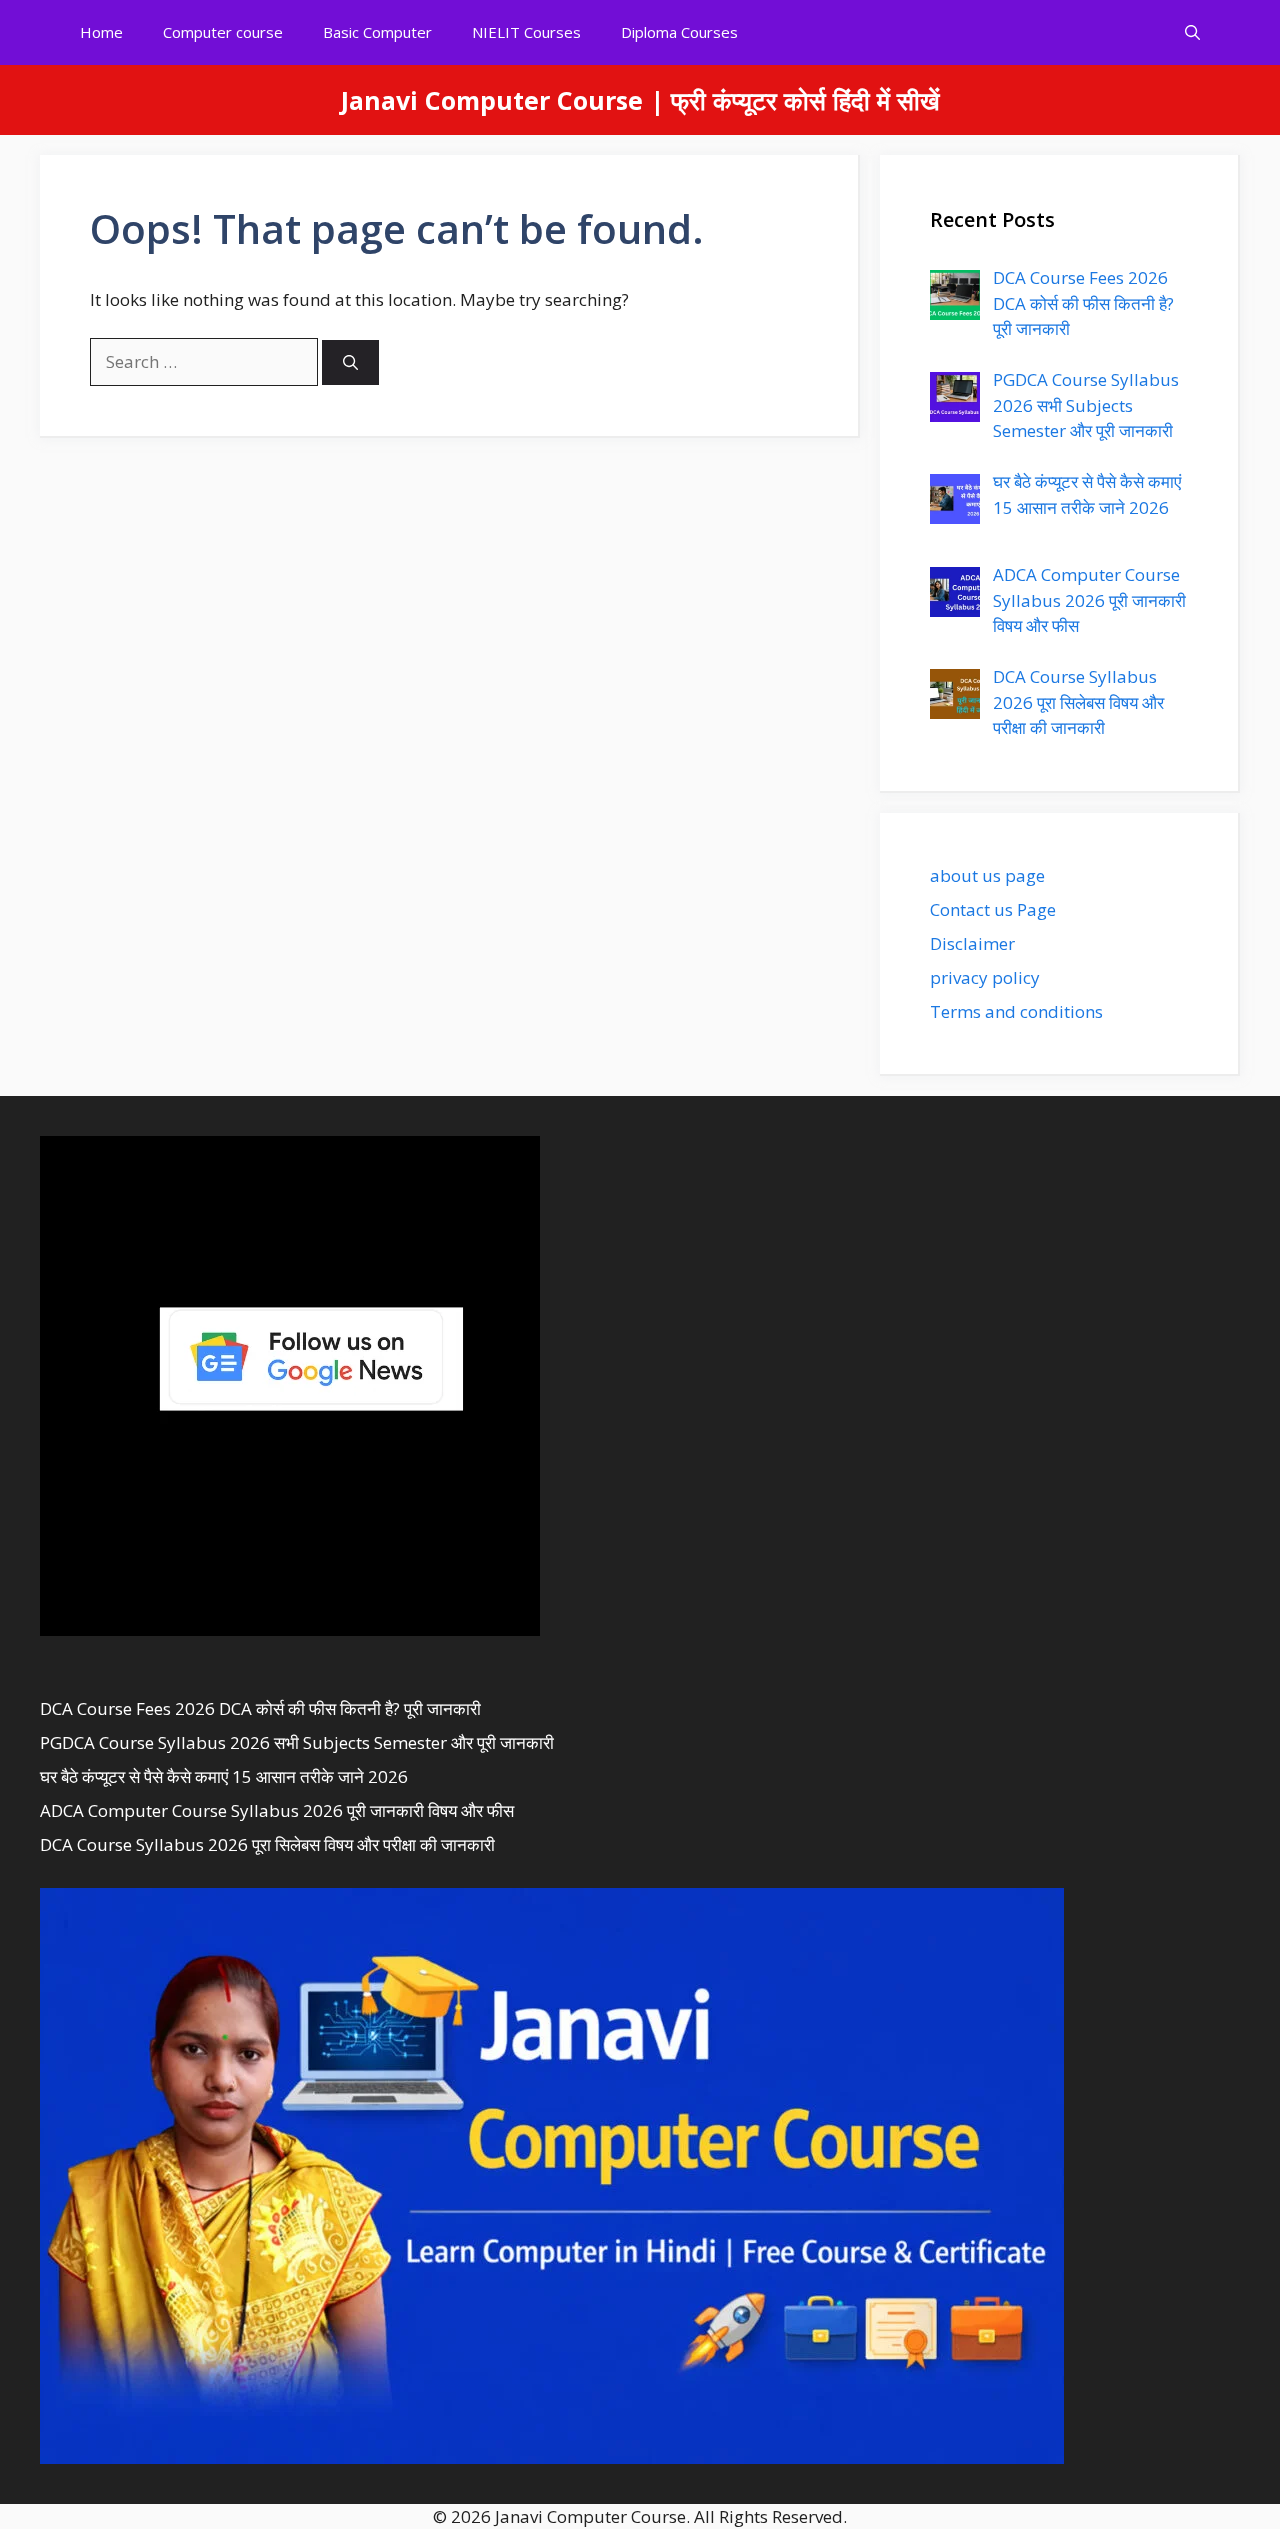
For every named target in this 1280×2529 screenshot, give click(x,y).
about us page (987, 875)
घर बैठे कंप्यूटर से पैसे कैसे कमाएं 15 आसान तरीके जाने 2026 (224, 1776)
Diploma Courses (679, 32)
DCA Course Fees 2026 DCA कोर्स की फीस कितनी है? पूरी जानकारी (260, 1708)
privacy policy (985, 977)
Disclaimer (972, 943)
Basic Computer (377, 32)
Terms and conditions (1016, 1011)
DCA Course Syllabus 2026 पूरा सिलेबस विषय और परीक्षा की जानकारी (267, 1844)
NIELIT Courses (526, 32)
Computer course (223, 32)
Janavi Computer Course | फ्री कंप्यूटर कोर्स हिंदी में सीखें (640, 100)
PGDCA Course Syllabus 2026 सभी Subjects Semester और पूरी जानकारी (297, 1742)
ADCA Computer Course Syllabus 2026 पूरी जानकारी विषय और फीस (277, 1810)
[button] (1192, 32)
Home (101, 32)
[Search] (350, 362)
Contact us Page (993, 909)
